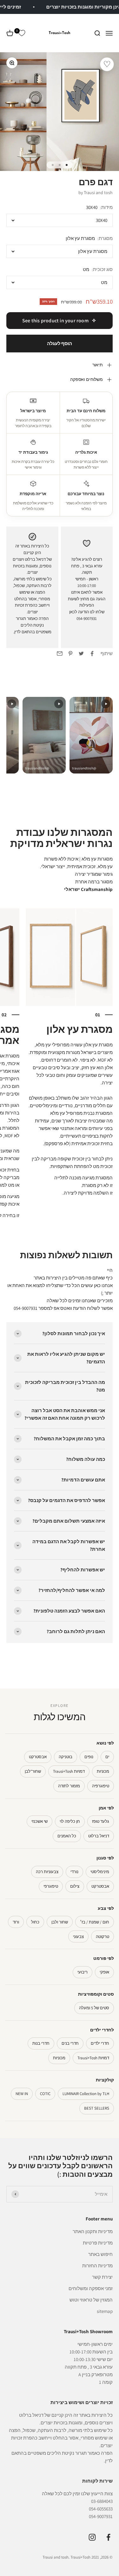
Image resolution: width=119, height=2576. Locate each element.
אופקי (104, 1972)
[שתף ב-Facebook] (92, 653)
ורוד (16, 1922)
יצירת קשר (102, 2277)
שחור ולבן (60, 1922)
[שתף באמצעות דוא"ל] (60, 653)
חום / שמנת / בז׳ (95, 1922)
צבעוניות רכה (47, 1872)
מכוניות (103, 1771)
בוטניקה (66, 1757)
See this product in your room (55, 321)
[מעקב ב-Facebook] (108, 2537)
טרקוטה (102, 1937)
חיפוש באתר (100, 2254)
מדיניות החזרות (97, 2266)
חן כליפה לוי (70, 1821)
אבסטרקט (38, 1757)
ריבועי (83, 1972)
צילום (75, 1886)
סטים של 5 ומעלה (94, 2008)
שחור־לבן (33, 1771)
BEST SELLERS (97, 2108)
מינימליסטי (100, 1872)
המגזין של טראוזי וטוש (91, 2300)
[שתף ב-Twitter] (81, 653)
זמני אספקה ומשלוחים (91, 2288)
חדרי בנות (41, 2043)
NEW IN (22, 2094)
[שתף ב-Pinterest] (70, 653)
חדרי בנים (70, 2043)
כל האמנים (67, 1836)
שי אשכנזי (40, 1821)
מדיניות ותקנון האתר (93, 2231)
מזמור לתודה (69, 1786)
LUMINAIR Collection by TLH (86, 2094)
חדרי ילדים (100, 2043)
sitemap (105, 2311)
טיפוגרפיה (101, 1786)
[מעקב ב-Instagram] (92, 2537)
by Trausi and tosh (96, 193)
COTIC (45, 2094)
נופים (89, 1757)
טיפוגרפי (51, 1886)
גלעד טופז (101, 1821)
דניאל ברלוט (99, 1836)
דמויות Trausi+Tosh (69, 1771)
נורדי (74, 1872)
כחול (35, 1922)
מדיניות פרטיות (98, 2243)
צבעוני (78, 1937)
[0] (22, 33)
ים (107, 1757)
